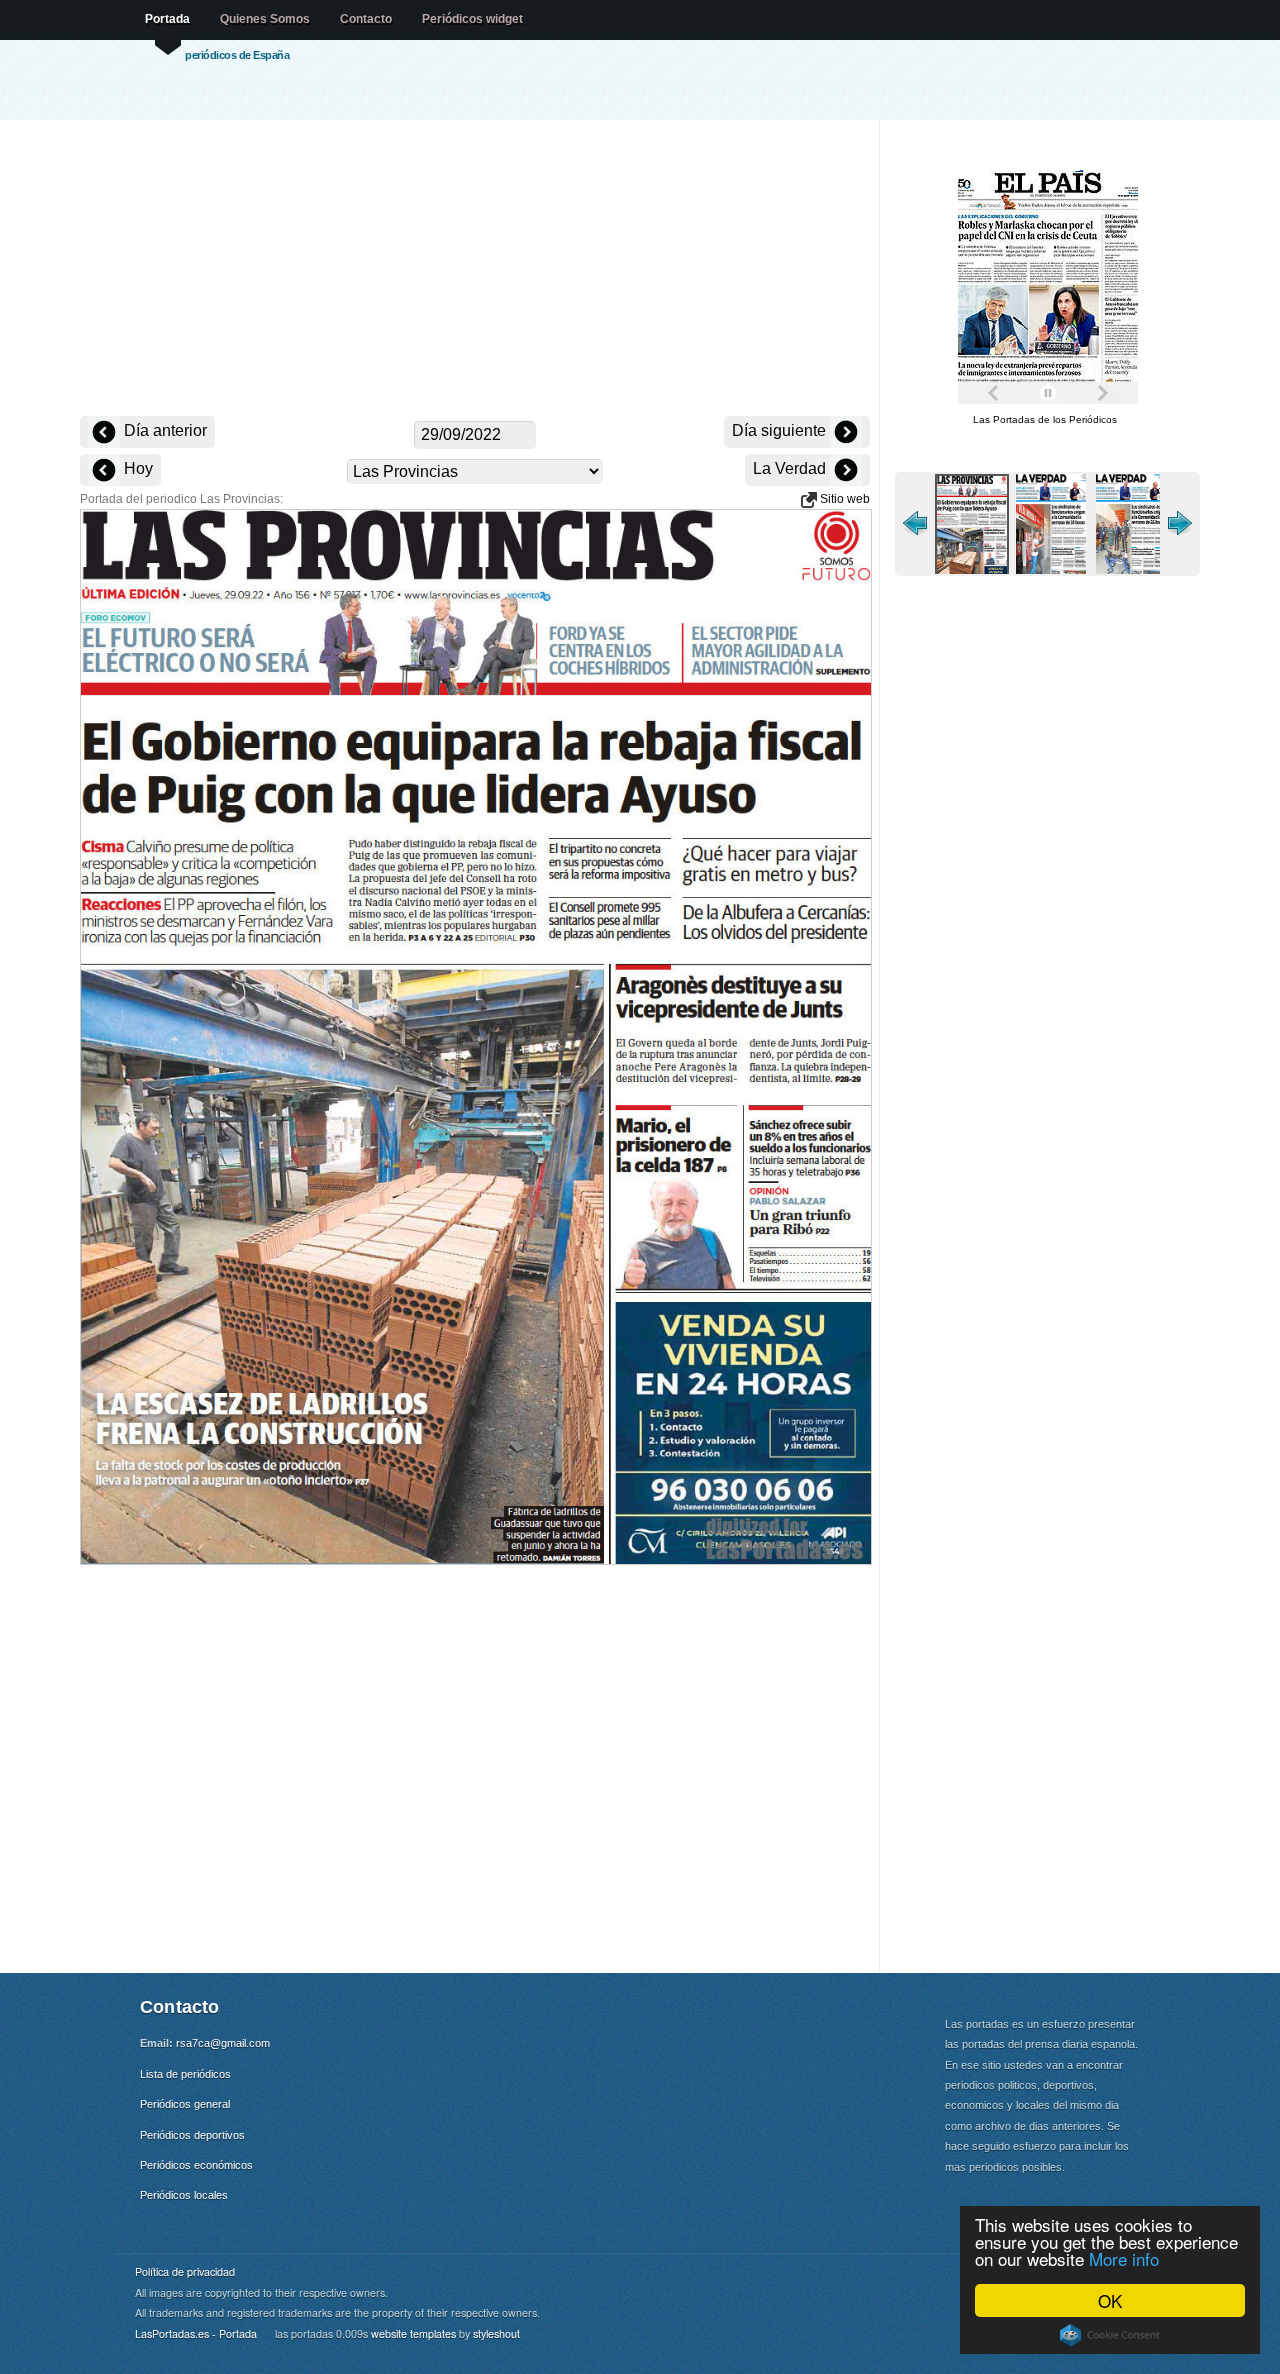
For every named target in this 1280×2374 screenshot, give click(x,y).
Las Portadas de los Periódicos (1045, 419)
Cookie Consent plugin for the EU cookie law (1110, 2335)
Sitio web (843, 499)
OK (1110, 2300)
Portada (167, 19)
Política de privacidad (185, 2271)
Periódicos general (185, 2104)
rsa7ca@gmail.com (223, 2043)
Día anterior (163, 430)
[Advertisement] (475, 270)
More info (1124, 2258)
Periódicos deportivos (192, 2135)
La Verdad (791, 468)
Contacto (366, 19)
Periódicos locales (184, 2195)
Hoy (136, 468)
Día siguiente (781, 430)
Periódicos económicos (196, 2165)
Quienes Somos (265, 19)
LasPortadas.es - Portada (196, 2333)
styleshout (496, 2333)
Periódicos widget (472, 19)
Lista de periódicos (185, 2074)
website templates (413, 2333)
